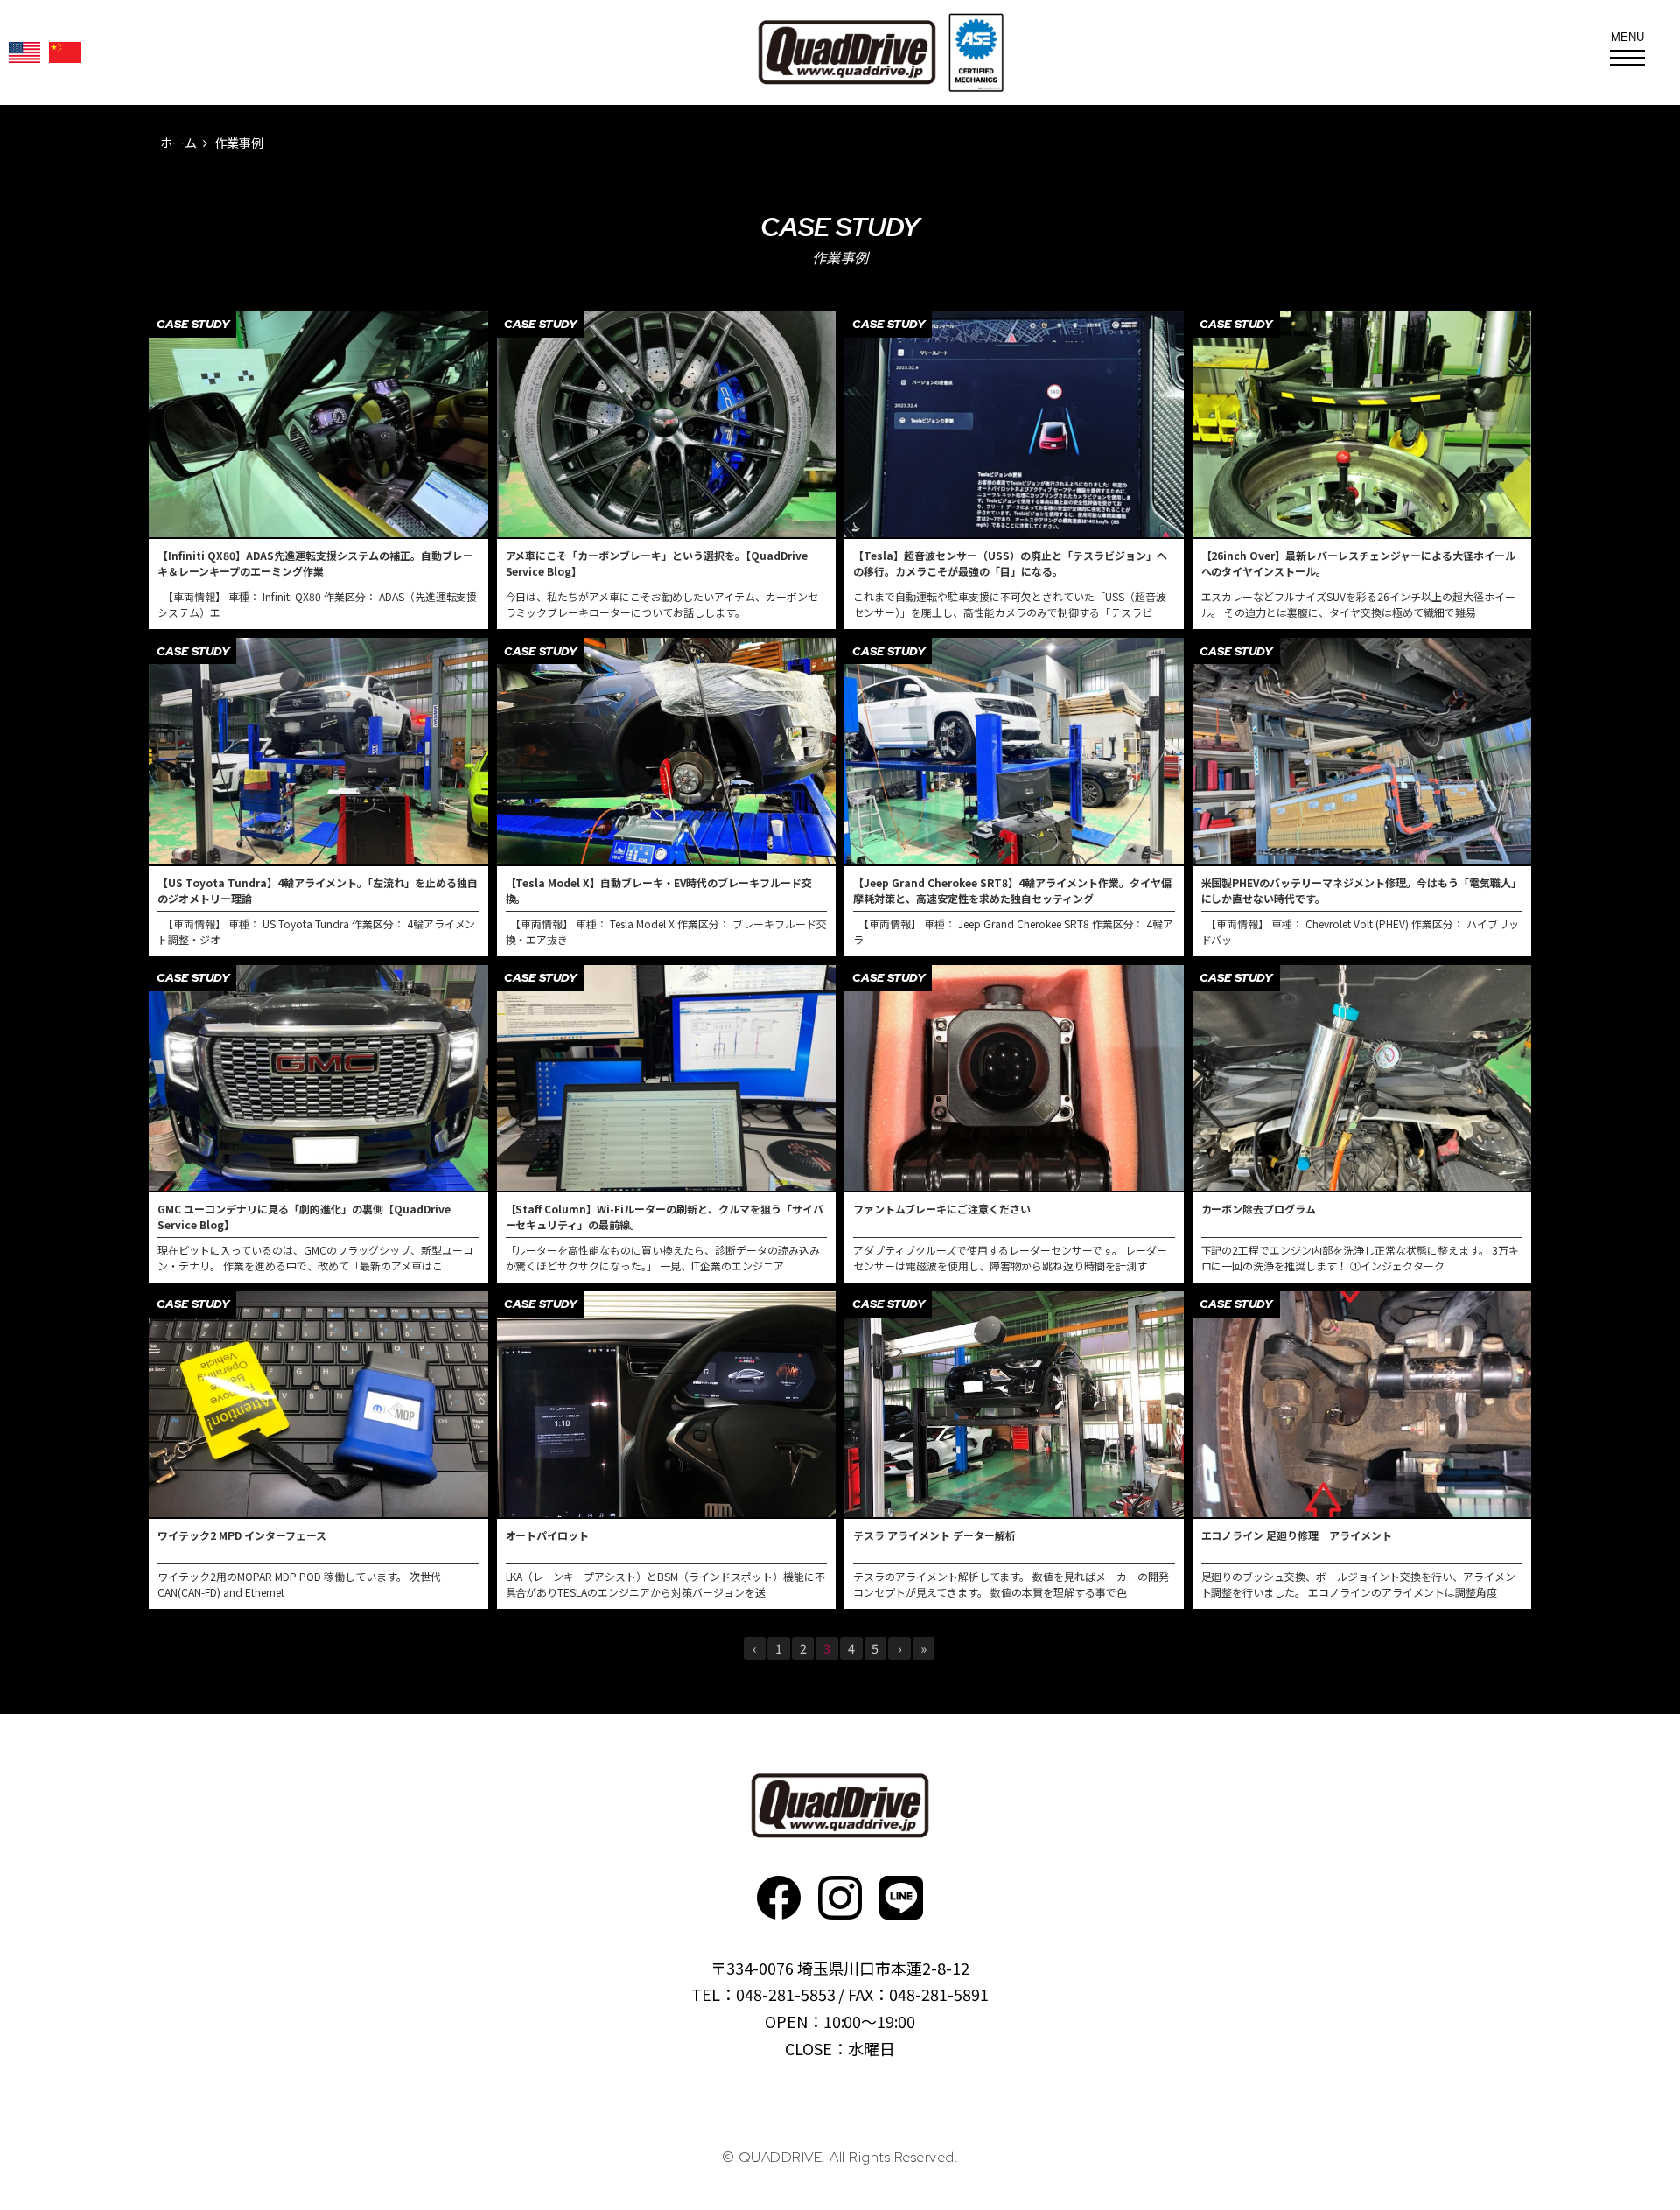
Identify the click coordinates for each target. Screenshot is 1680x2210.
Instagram (840, 1898)
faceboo (779, 1898)
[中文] (65, 52)
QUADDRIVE (847, 52)
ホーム (178, 143)
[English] (24, 52)
